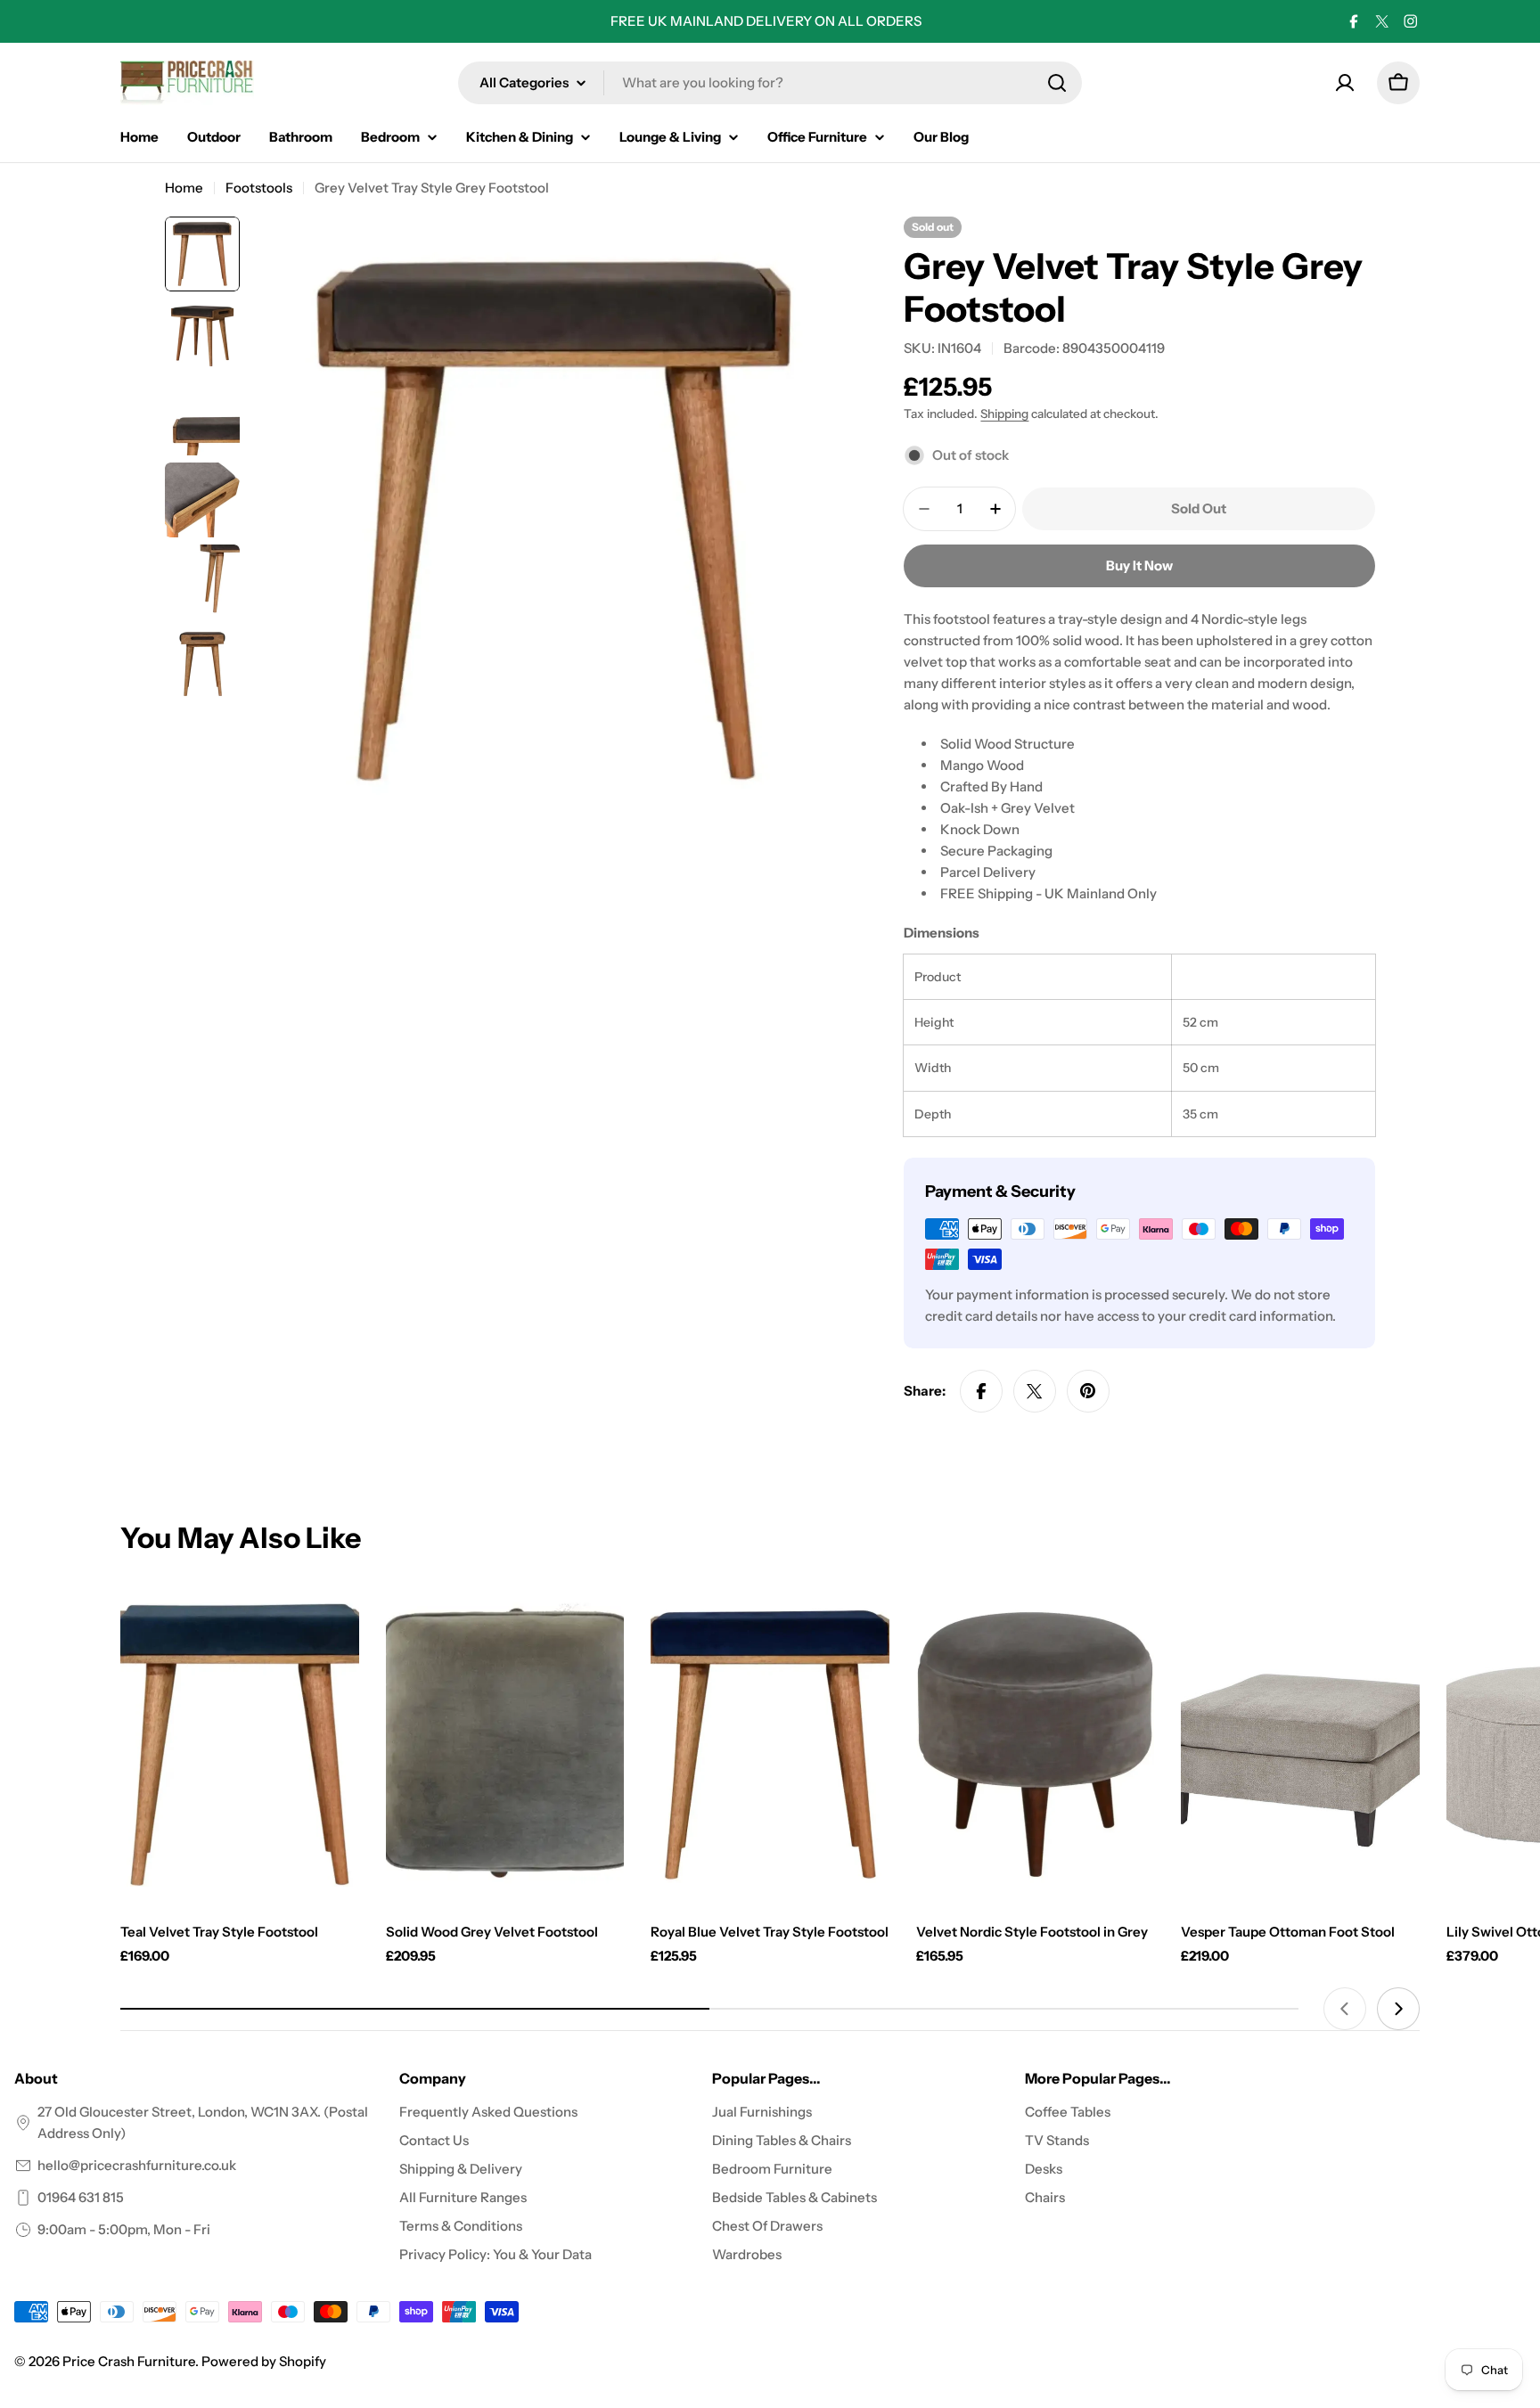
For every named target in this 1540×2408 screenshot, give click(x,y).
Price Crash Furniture (129, 2361)
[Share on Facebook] (981, 1391)
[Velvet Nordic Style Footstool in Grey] (1036, 1745)
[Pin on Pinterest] (1088, 1391)
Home (184, 188)
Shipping (1004, 414)
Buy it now (1139, 565)
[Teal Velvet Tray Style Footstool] (240, 1745)
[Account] (1345, 83)
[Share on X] (1035, 1391)
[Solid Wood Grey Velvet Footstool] (505, 1745)
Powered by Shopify (264, 2361)
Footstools (259, 188)
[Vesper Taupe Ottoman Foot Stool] (1300, 1745)
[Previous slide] (1345, 2009)
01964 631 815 (81, 2197)
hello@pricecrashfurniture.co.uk (137, 2165)
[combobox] (770, 83)
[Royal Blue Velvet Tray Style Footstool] (770, 1745)
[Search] (1057, 83)
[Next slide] (1398, 2009)
